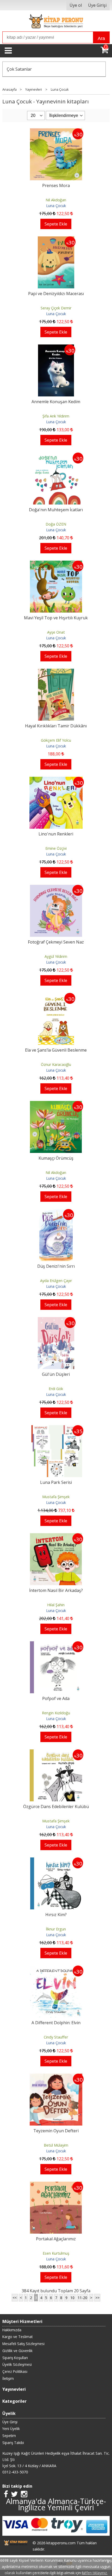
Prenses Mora (56, 185)
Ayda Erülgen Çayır (56, 1281)
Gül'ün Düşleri (56, 1374)
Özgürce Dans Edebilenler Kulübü (56, 1807)
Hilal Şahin (56, 1605)
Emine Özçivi (56, 848)
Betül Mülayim (56, 2145)
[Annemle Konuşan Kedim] (56, 348)
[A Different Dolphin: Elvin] (56, 1969)
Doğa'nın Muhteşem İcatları (56, 510)
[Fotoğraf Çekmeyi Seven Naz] (56, 888)
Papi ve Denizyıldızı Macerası (56, 294)
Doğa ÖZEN (56, 524)
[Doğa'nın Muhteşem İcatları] (56, 456)
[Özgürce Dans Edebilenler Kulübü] (56, 1752)
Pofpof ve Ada (56, 1698)
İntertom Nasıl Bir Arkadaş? (56, 1590)
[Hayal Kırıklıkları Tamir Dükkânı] (56, 672)
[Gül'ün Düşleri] (56, 1320)
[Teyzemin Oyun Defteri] (56, 2077)
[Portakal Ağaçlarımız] (56, 2185)
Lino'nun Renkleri (56, 834)
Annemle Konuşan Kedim (56, 402)
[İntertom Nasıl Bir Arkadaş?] (56, 1536)
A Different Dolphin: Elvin (56, 2023)
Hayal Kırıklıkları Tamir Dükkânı (56, 726)
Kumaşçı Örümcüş (56, 1158)
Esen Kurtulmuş (56, 2253)
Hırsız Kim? (56, 1915)
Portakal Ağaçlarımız (56, 2239)
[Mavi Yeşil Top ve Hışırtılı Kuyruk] (56, 564)
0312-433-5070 (15, 2472)
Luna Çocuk (56, 206)
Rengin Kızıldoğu (56, 1713)
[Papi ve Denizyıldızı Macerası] (56, 240)
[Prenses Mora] (56, 131)
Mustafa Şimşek (56, 1497)
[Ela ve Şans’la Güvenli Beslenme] (56, 996)
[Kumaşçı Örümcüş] (56, 1104)
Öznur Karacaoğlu (56, 1064)
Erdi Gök (56, 1389)
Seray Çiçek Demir (56, 308)
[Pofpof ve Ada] (56, 1644)
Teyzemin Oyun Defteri (56, 2131)
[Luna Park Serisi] (56, 1428)
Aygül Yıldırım (56, 956)
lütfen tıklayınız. (95, 2573)
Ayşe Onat (56, 632)
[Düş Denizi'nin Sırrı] (56, 1212)
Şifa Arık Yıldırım (56, 416)
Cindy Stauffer (56, 2037)
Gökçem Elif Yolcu (56, 740)
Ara (101, 38)
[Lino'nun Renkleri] (56, 780)
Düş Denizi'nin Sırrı (56, 1266)
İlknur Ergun (56, 1929)
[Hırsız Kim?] (56, 1861)
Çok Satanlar (19, 69)
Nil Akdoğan (56, 200)
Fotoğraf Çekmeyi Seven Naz (56, 942)
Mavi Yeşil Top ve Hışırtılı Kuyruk (56, 618)
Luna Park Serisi (56, 1482)
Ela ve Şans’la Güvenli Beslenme (56, 1050)
